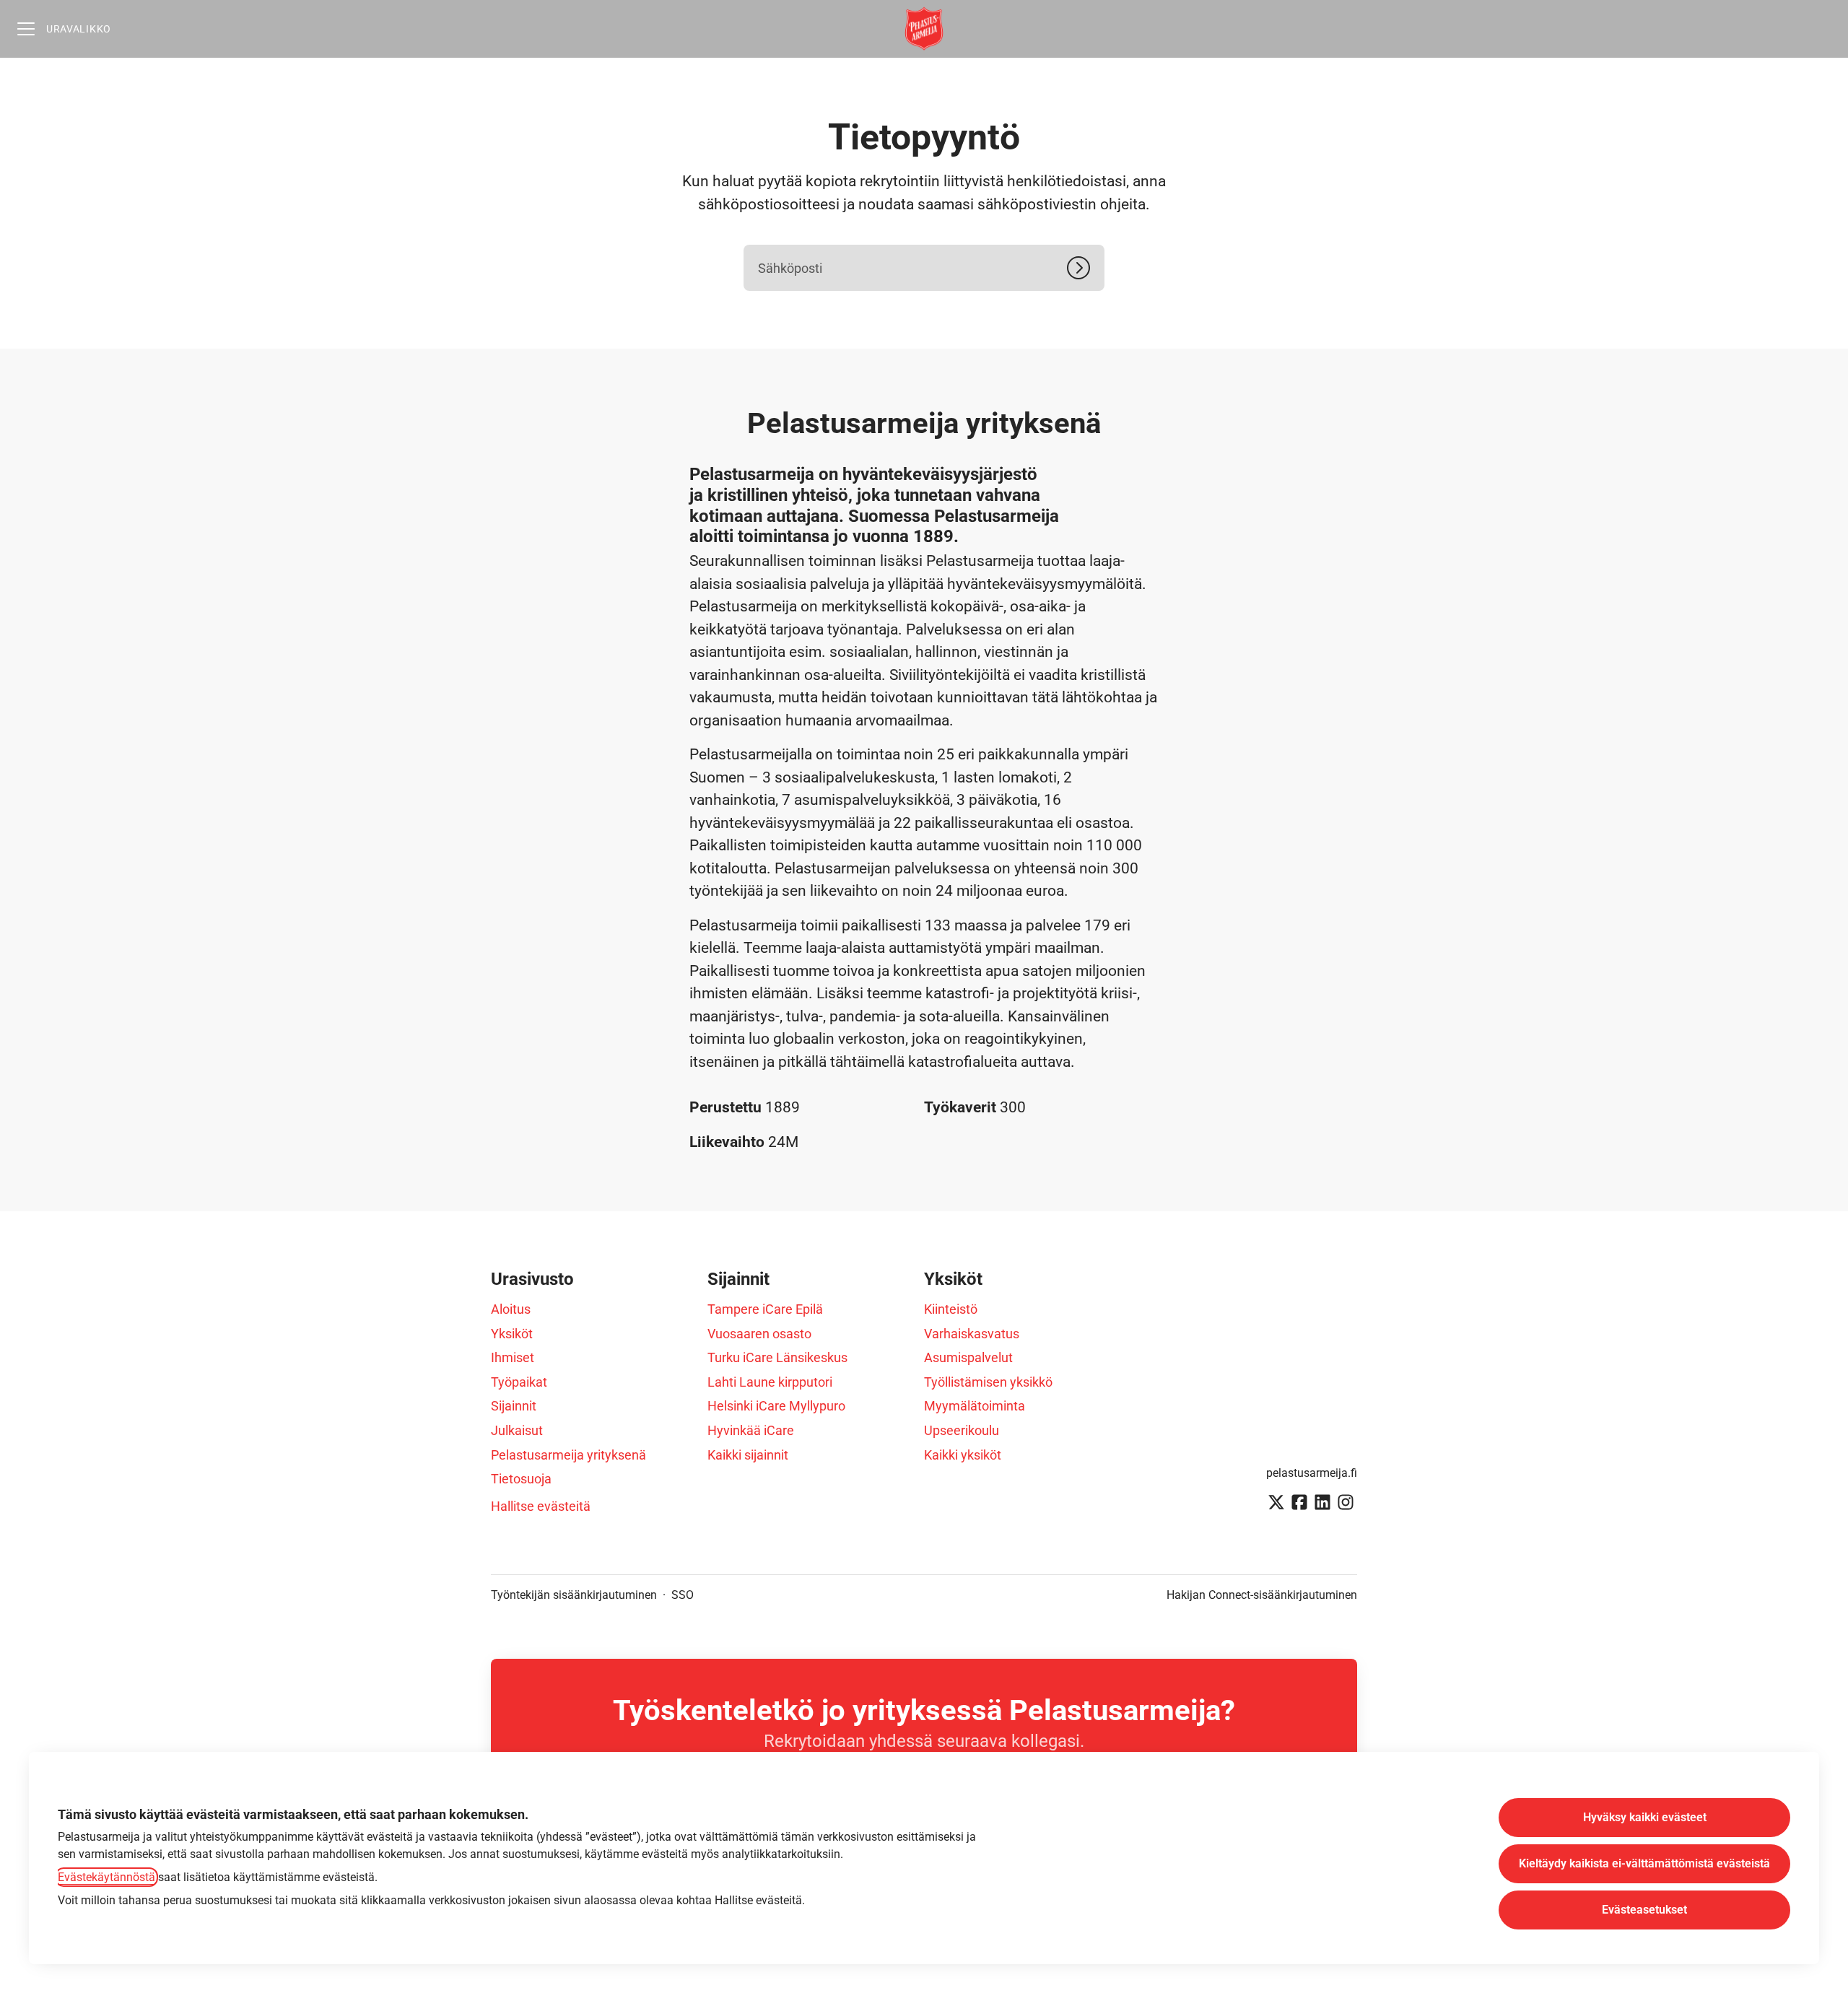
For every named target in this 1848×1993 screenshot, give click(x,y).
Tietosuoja (521, 1479)
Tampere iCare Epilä (765, 1309)
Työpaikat (519, 1382)
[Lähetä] (1086, 268)
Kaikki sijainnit (748, 1455)
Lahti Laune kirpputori (770, 1382)
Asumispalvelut (968, 1357)
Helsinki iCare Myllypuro (776, 1406)
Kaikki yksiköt (963, 1455)
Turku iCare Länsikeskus (777, 1357)
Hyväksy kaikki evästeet (1645, 1817)
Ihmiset (513, 1357)
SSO (683, 1595)
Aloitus (511, 1309)
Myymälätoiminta (975, 1406)
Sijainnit (514, 1406)
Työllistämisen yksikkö (988, 1382)
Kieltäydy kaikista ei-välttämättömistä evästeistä (1644, 1863)
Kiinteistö (951, 1309)
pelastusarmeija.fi (1312, 1473)
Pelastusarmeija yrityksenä (568, 1455)
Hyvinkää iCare (751, 1430)
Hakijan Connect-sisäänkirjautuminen (1262, 1595)
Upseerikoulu (962, 1430)
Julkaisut (517, 1430)
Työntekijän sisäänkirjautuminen (574, 1595)
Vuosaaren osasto (759, 1334)
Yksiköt (512, 1334)
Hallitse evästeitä (541, 1506)
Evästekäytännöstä (106, 1877)
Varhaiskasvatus (972, 1334)
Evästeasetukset (1644, 1910)
